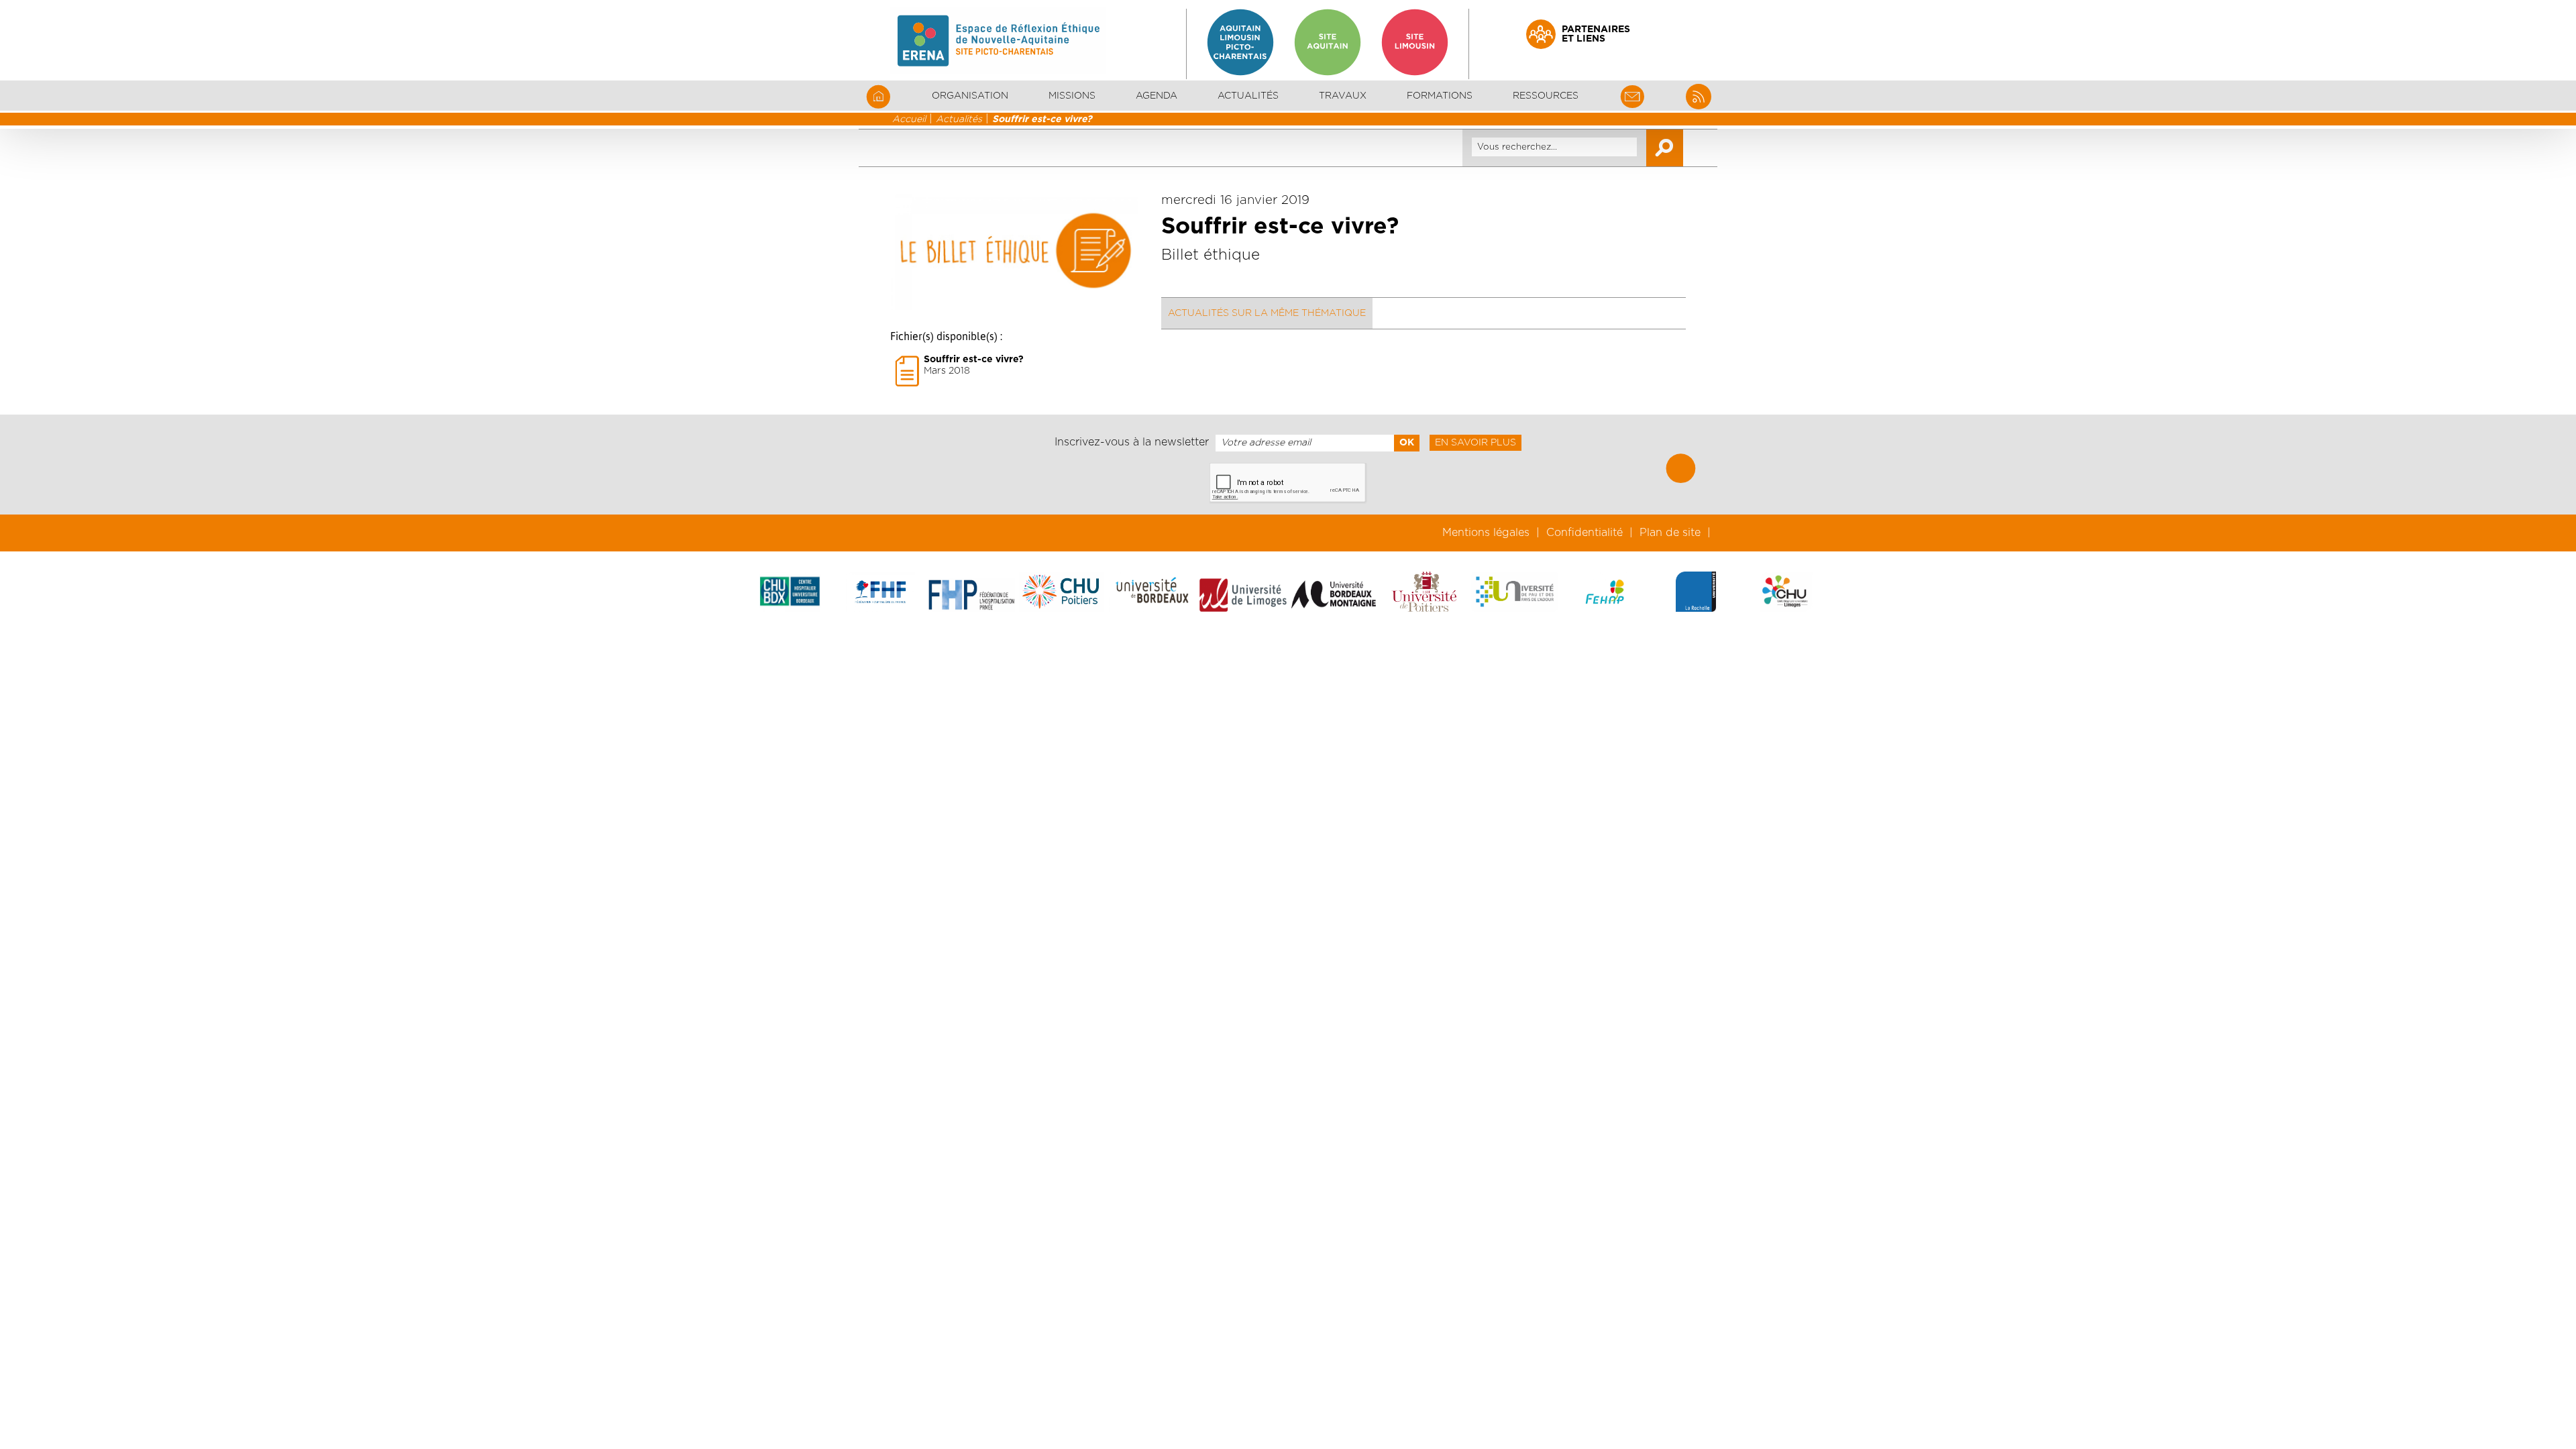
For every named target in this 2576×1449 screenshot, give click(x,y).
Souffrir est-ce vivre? (1042, 119)
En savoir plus (1475, 443)
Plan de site (1670, 533)
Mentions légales (1486, 533)
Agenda (1157, 96)
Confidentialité (1585, 533)
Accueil (909, 119)
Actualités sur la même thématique (1267, 313)
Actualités (1248, 96)
